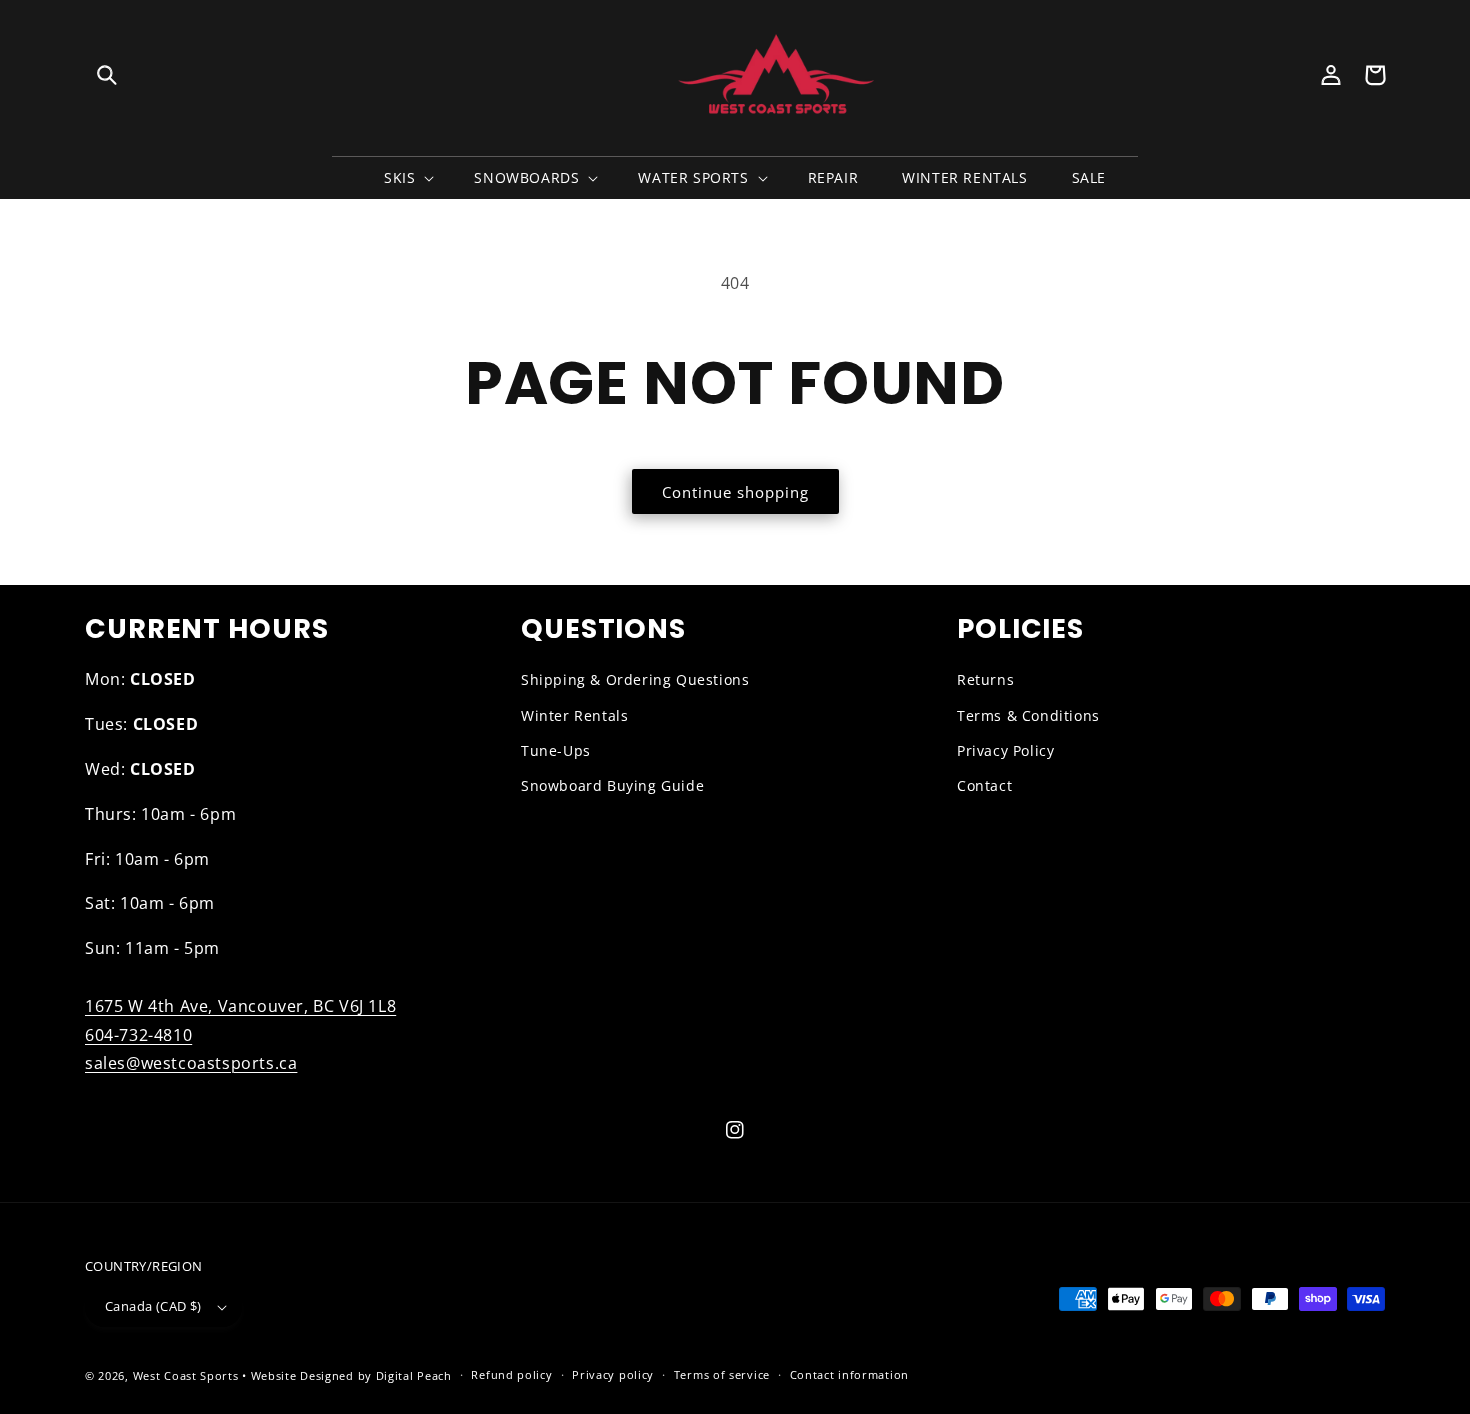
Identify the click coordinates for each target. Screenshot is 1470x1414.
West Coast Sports (186, 1375)
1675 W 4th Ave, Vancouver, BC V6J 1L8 (240, 1006)
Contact (984, 785)
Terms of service (722, 1374)
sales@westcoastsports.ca (191, 1063)
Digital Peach (414, 1375)
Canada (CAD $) (153, 1306)
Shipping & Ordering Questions (635, 679)
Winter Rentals (574, 715)
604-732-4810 (138, 1035)
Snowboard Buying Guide (612, 785)
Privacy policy (613, 1374)
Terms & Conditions (1028, 715)
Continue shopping (735, 492)
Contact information (849, 1374)
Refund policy (511, 1374)
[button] (107, 75)
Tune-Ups (556, 750)
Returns (985, 679)
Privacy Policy (1005, 750)
